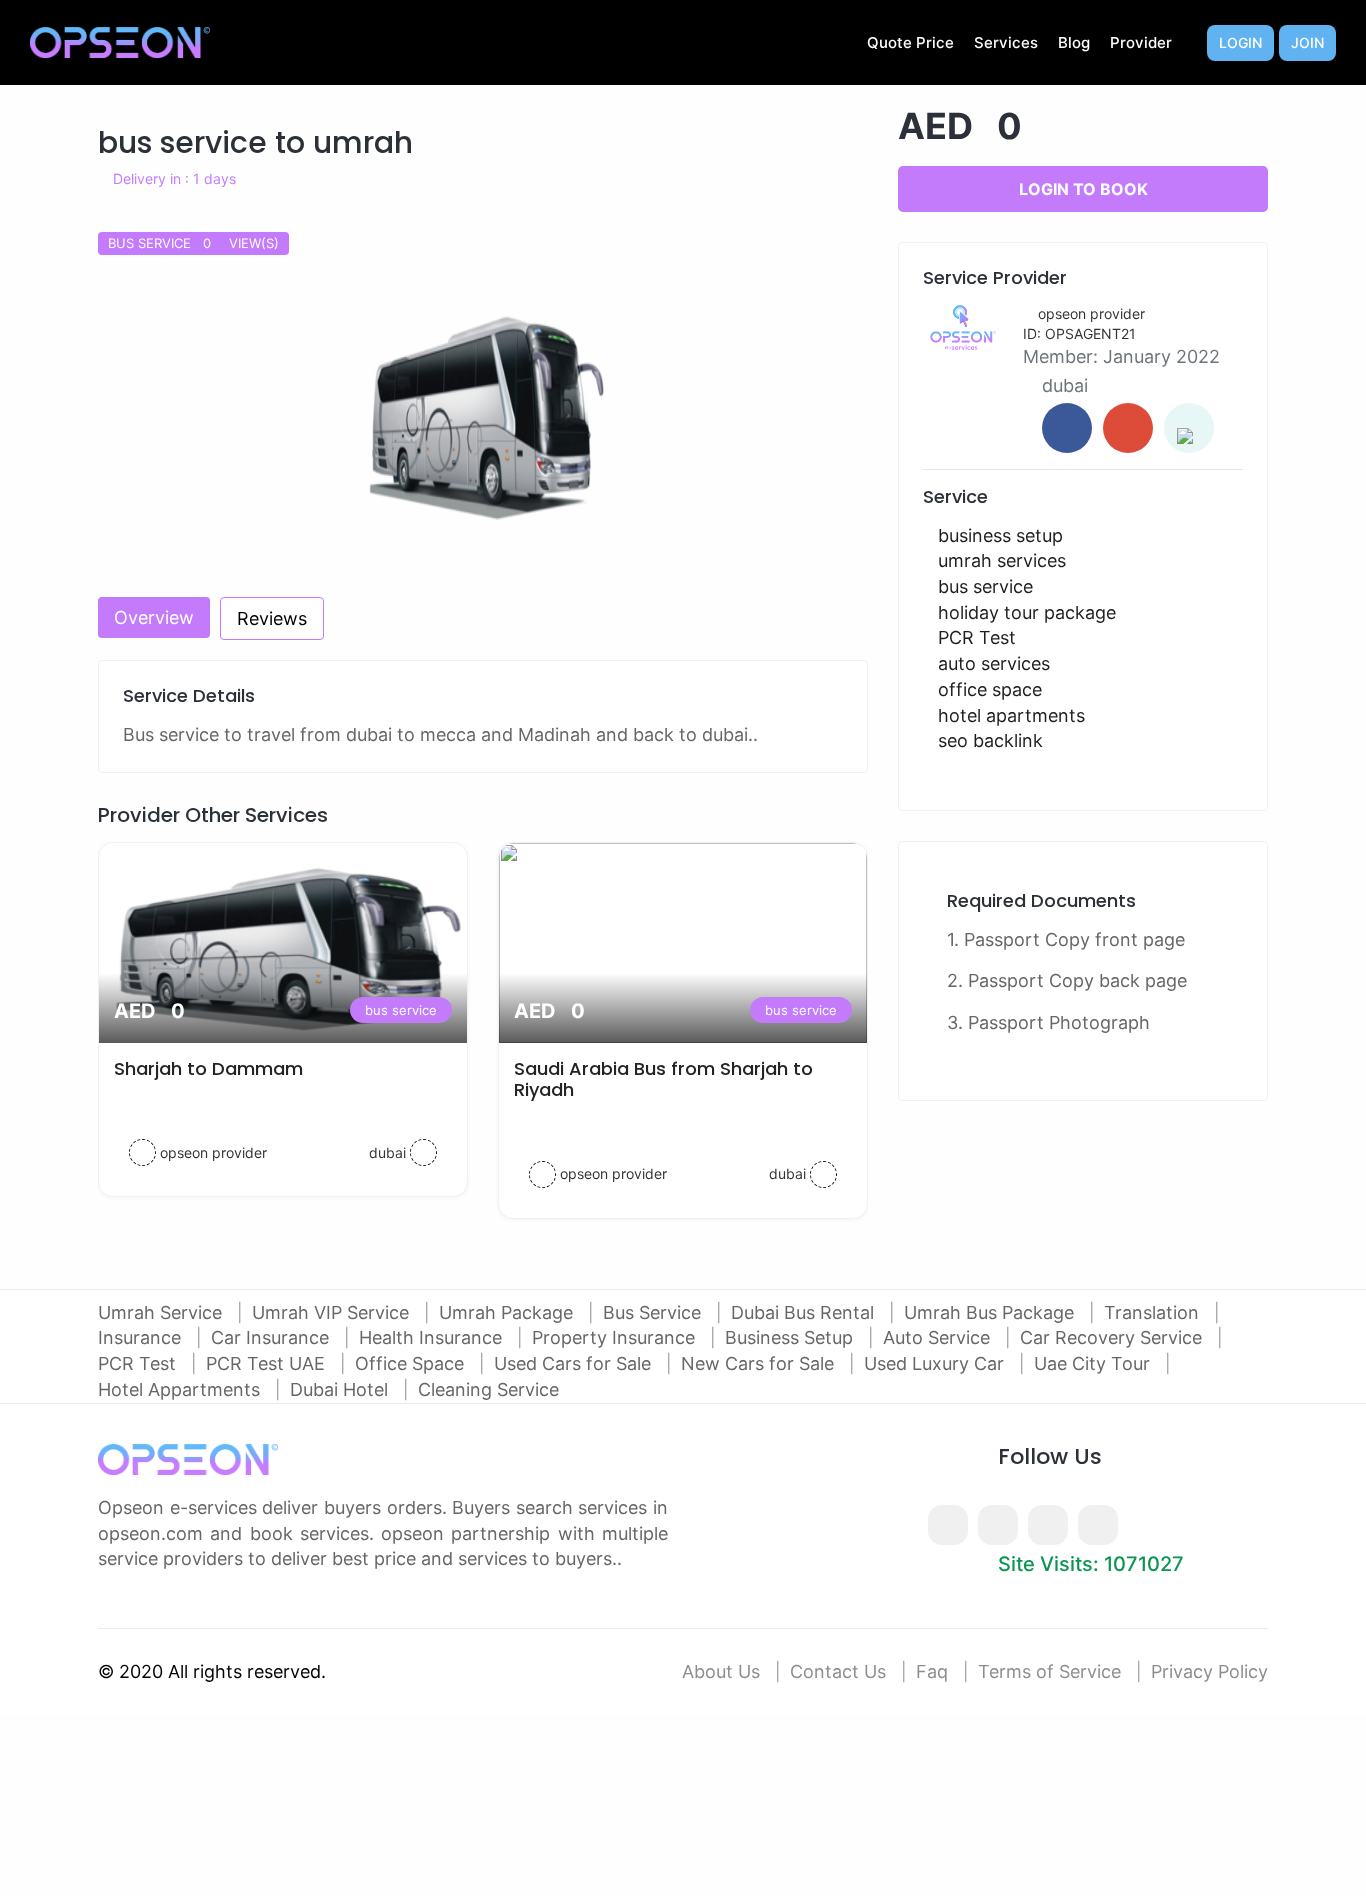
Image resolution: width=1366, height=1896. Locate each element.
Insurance (142, 1337)
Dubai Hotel (341, 1389)
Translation (1154, 1312)
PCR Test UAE (268, 1363)
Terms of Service (1049, 1671)
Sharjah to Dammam (208, 1069)
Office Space (412, 1363)
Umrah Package (508, 1312)
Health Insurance (433, 1337)
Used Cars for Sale (575, 1363)
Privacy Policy (1209, 1671)
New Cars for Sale (760, 1363)
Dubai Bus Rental (805, 1312)
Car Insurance (272, 1337)
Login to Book (1083, 189)
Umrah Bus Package (991, 1312)
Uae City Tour (1094, 1363)
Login (1240, 42)
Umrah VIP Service (333, 1312)
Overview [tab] (154, 617)
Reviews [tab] (272, 618)
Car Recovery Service (1113, 1337)
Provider (1141, 42)
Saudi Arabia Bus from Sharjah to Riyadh (663, 1079)
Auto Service (939, 1337)
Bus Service (654, 1312)
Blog (1074, 42)
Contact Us (838, 1671)
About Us (721, 1671)
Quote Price (910, 42)
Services (1006, 42)
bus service (401, 1010)
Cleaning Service (488, 1389)
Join (1307, 42)
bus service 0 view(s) (193, 243)
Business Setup (791, 1337)
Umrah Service (162, 1312)
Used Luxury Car (936, 1363)
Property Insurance (616, 1337)
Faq (932, 1671)
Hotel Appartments (181, 1389)
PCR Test (139, 1363)
